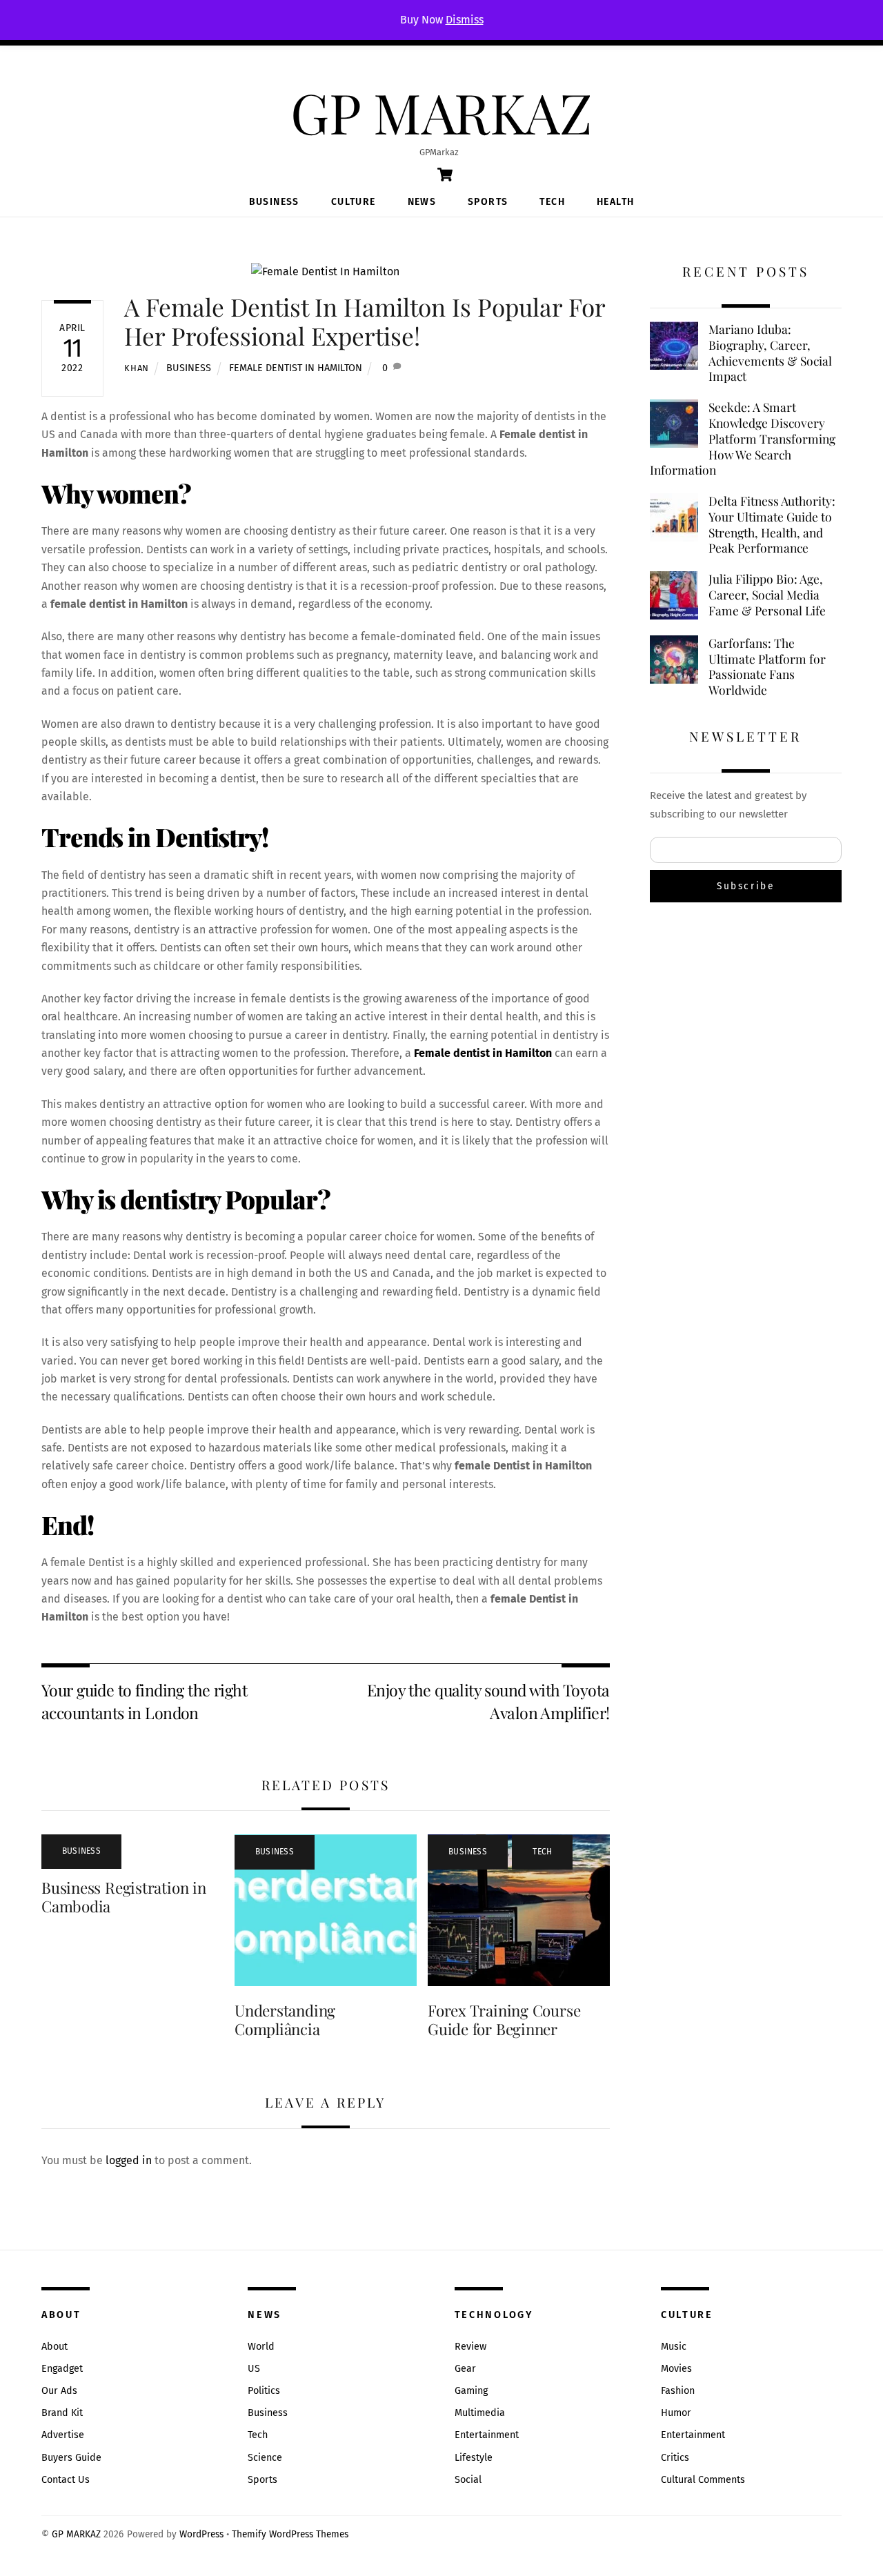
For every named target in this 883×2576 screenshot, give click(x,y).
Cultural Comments (703, 2480)
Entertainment (487, 2435)
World (261, 2347)
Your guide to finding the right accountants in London (144, 1701)
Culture (354, 202)
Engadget (62, 2369)
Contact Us (66, 2480)
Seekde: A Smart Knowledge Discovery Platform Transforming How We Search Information (743, 438)
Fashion (678, 2391)
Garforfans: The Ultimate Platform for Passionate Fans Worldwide (767, 666)
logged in (129, 2160)
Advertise (63, 2435)
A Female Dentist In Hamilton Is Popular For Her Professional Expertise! (365, 321)
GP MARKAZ (76, 2534)
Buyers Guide (71, 2458)
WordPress (201, 2534)
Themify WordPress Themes (290, 2534)
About (54, 2347)
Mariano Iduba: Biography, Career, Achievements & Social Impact (770, 353)
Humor (676, 2413)
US (254, 2369)
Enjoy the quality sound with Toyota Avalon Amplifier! (488, 1701)
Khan (137, 368)
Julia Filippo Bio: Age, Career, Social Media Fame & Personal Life (767, 594)
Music (674, 2347)
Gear (465, 2369)
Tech (552, 202)
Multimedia (480, 2413)
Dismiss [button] (465, 20)
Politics (264, 2391)
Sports (488, 202)
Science (265, 2458)
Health (615, 202)
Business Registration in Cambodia (124, 1897)
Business (274, 202)
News (422, 202)
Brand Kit (62, 2413)
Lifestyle (474, 2458)
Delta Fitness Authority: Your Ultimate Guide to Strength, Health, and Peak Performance (772, 524)
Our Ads (59, 2391)
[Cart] (445, 175)
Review (470, 2347)
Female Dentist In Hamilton (296, 368)
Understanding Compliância (285, 2020)
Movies (676, 2369)
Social (468, 2480)
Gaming (471, 2391)
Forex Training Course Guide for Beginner (504, 2020)
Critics (675, 2458)
